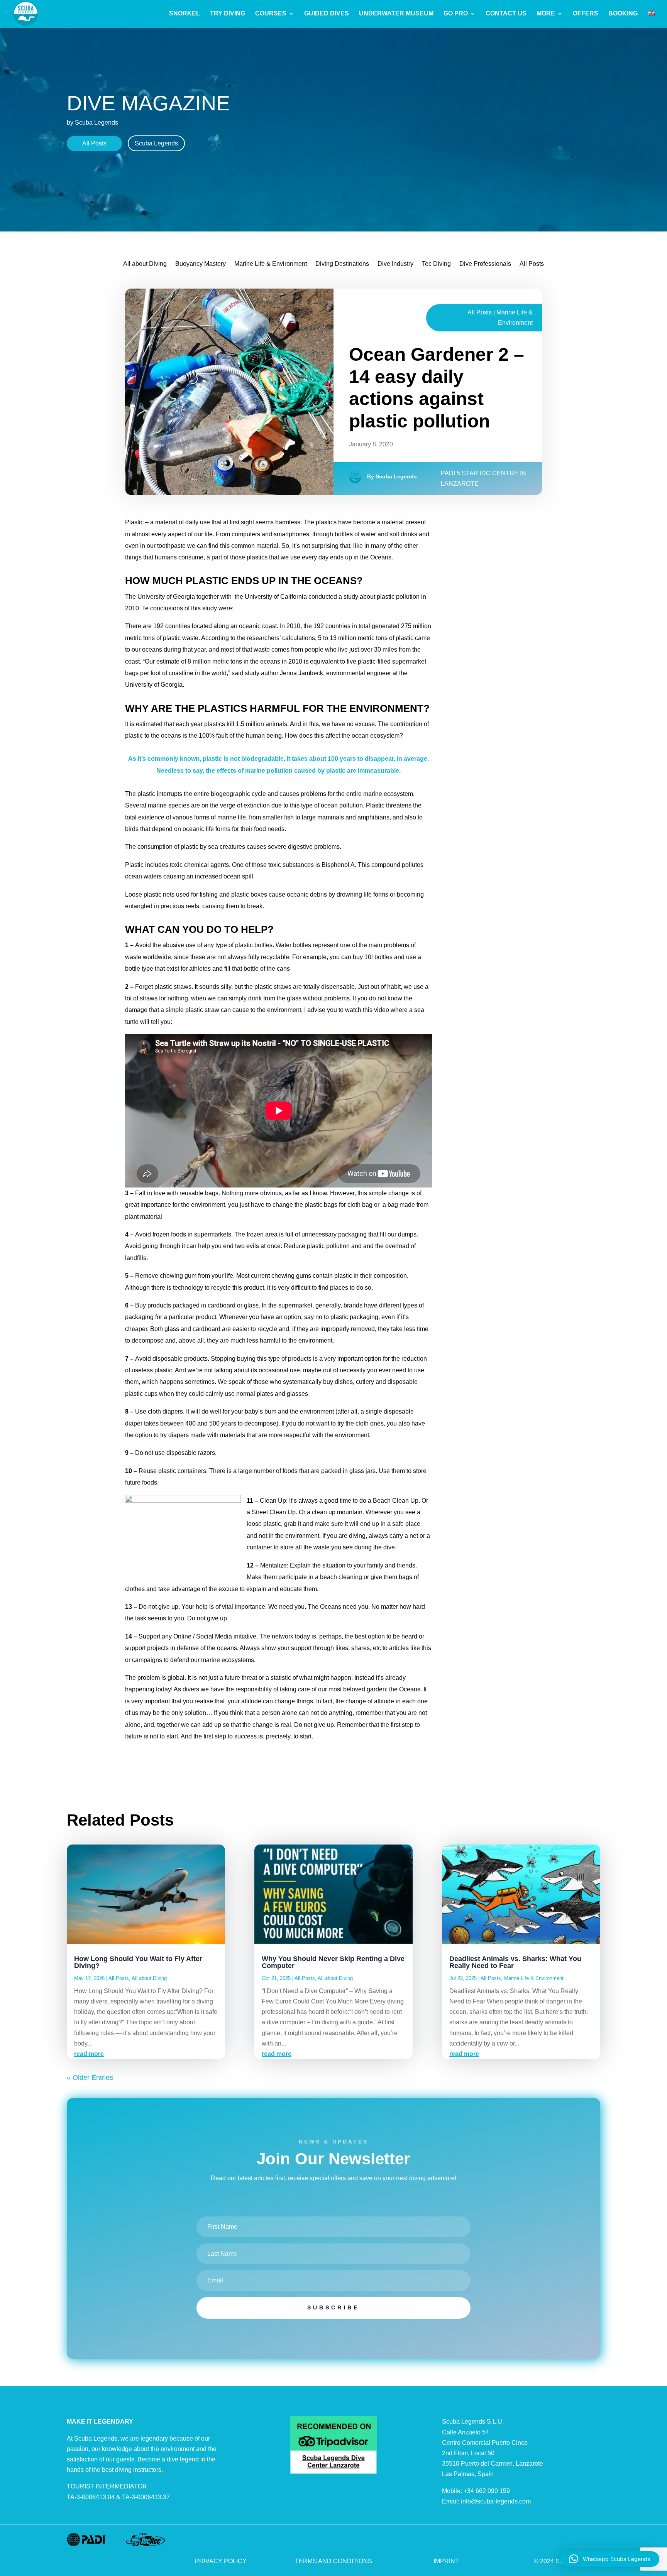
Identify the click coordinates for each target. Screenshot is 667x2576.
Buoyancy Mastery (201, 264)
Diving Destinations (342, 264)
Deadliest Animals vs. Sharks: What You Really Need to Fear (515, 1962)
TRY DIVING (228, 14)
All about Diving (145, 264)
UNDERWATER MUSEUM (396, 14)
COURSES (271, 14)
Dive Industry (395, 264)
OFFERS (586, 14)
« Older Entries (90, 2078)
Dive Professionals (485, 264)
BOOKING (623, 14)
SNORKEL (185, 14)
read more (89, 2054)
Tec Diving (436, 264)
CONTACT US (506, 14)
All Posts (94, 143)
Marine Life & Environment (271, 264)
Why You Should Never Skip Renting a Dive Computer (333, 1962)
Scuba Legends (156, 143)
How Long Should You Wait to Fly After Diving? (138, 1962)
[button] (609, 2559)
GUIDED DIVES (327, 14)
